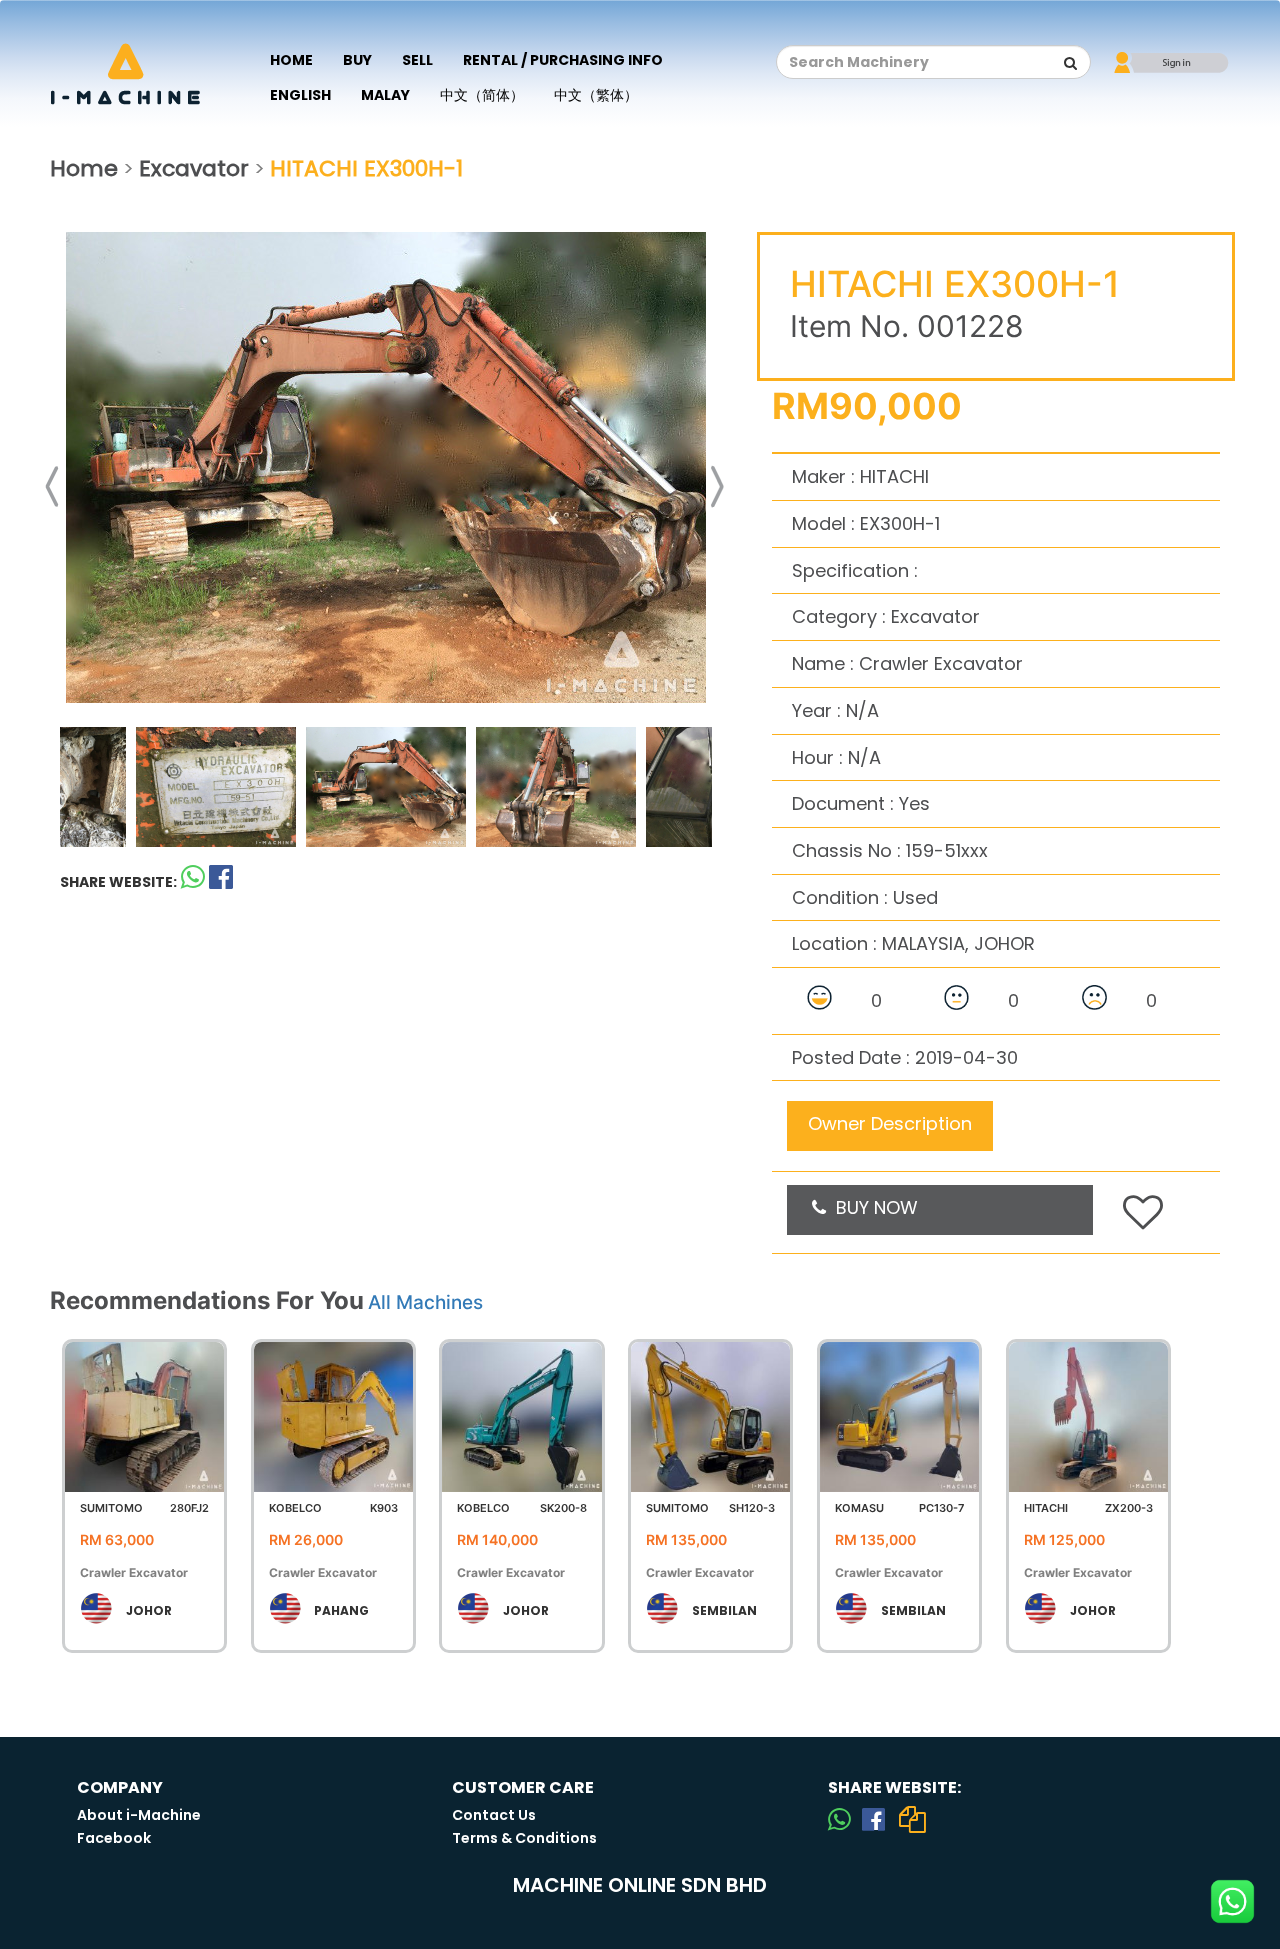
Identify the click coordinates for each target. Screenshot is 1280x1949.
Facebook (114, 1838)
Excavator (194, 168)
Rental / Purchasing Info (563, 60)
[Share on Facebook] (873, 1819)
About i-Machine (139, 1815)
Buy (357, 60)
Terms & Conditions (524, 1838)
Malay (385, 95)
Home (291, 60)
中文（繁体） (596, 95)
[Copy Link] (912, 1819)
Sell (417, 60)
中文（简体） (482, 95)
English (300, 95)
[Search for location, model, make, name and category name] (1071, 63)
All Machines (425, 1302)
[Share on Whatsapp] (193, 881)
